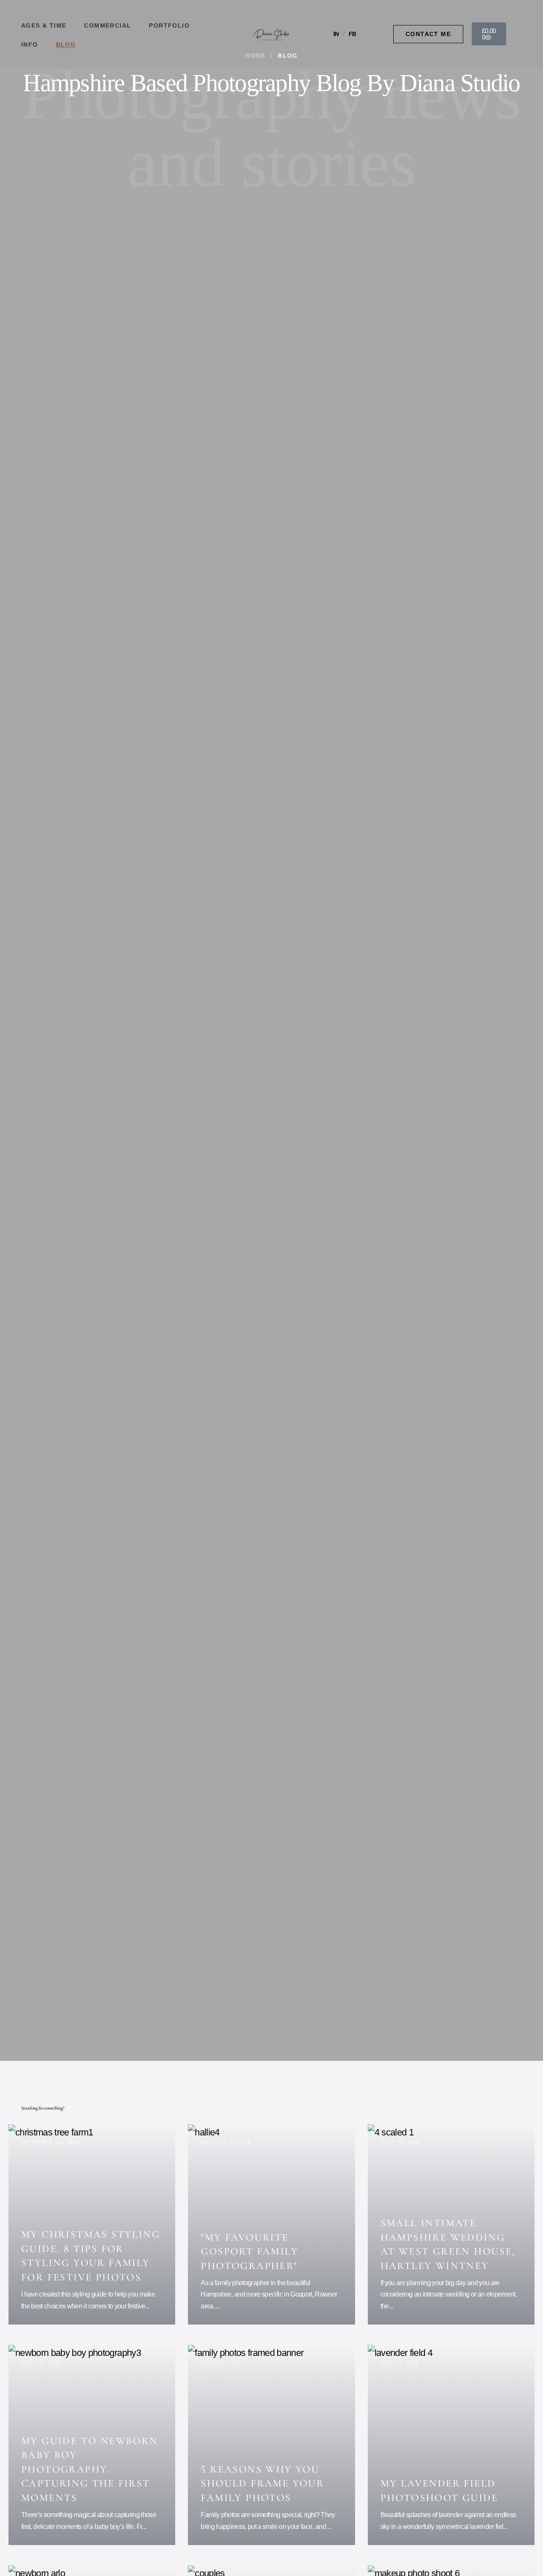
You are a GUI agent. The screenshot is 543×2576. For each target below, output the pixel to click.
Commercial (108, 25)
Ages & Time (44, 25)
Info (30, 45)
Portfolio (169, 25)
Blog (66, 45)
